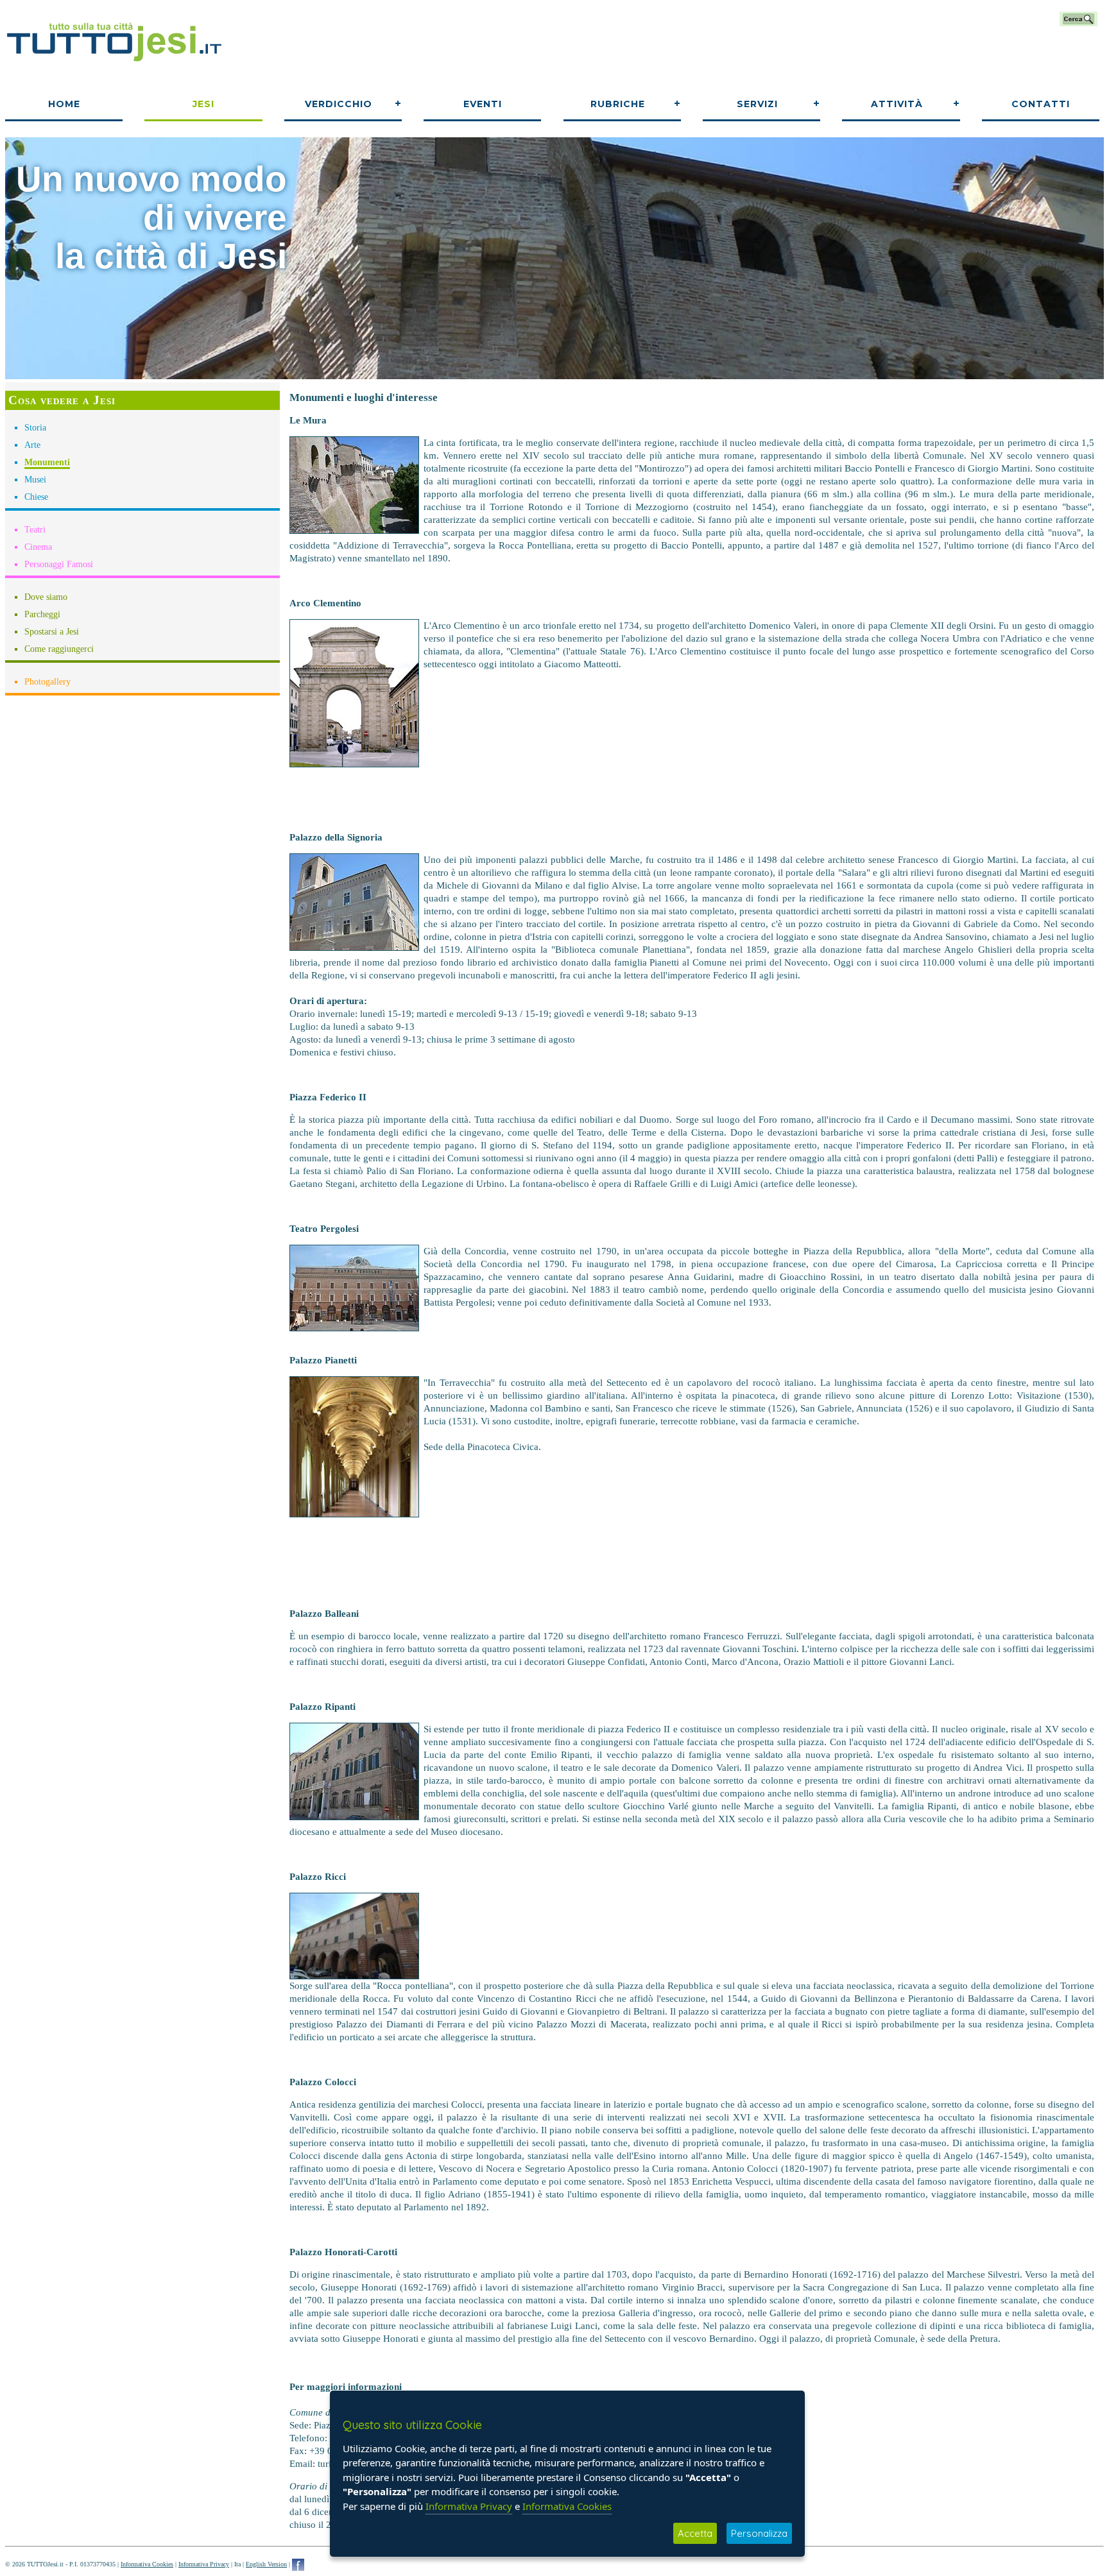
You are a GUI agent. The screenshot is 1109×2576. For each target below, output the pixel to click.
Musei (35, 480)
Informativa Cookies (147, 2564)
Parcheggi (42, 614)
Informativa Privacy (204, 2564)
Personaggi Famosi (59, 564)
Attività (897, 104)
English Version (266, 2564)
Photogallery (47, 682)
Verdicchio (339, 104)
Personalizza (759, 2533)
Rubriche (618, 104)
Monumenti (47, 462)
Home (64, 104)
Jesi (203, 104)
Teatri (35, 530)
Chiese (36, 497)
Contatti (1041, 104)
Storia (35, 428)
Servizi (757, 104)
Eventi (483, 104)
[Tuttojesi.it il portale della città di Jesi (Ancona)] (114, 66)
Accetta (695, 2533)
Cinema (38, 547)
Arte (32, 445)
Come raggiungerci (59, 649)
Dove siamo (46, 597)
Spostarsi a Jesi (52, 632)
